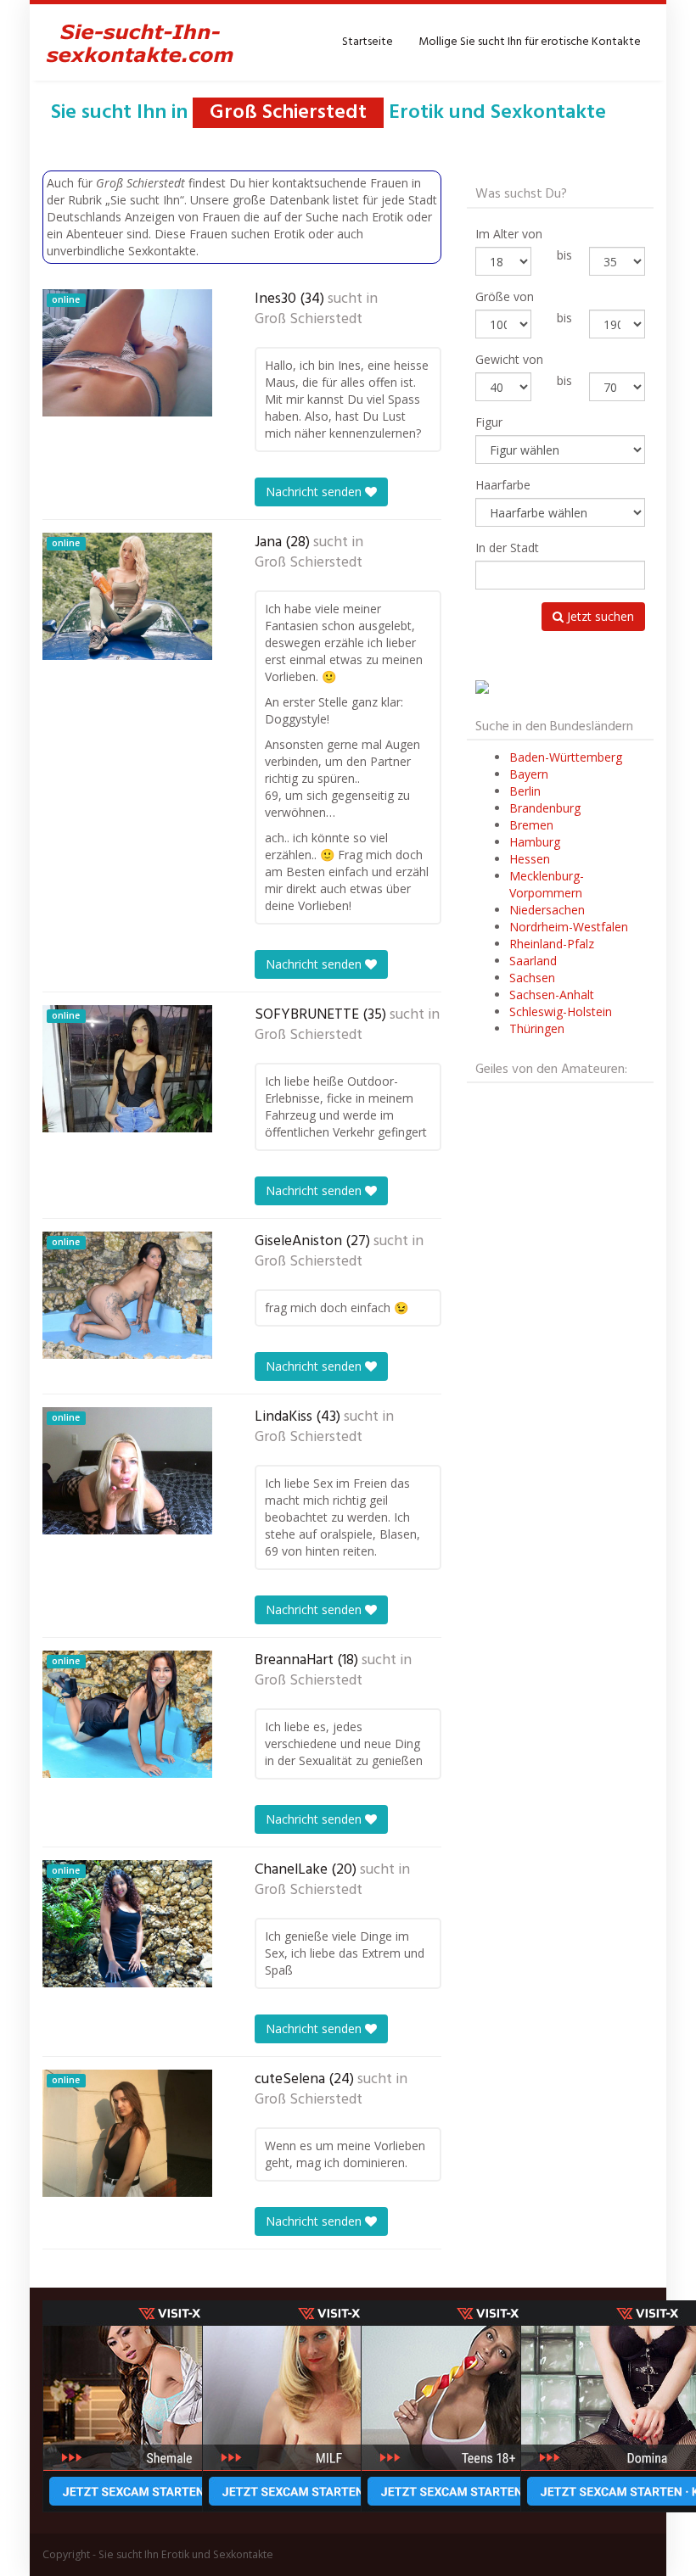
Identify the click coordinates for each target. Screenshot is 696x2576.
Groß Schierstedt (309, 320)
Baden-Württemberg (566, 757)
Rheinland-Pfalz (552, 944)
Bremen (531, 825)
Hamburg (535, 842)
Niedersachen (547, 910)
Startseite (368, 42)
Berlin (525, 791)
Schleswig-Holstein (561, 1011)
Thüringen (537, 1028)
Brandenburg (545, 808)
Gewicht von (509, 359)
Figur (489, 422)
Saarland (533, 961)
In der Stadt (507, 548)
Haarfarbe (503, 485)
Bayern (529, 774)
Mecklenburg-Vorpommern (547, 884)
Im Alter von (509, 234)
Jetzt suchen (599, 616)
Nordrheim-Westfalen (569, 927)
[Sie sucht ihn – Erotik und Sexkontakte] (140, 42)
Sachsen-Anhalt (552, 995)
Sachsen (532, 978)
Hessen (530, 859)
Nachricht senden (315, 492)
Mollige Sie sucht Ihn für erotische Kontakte (530, 42)
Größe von (505, 296)
